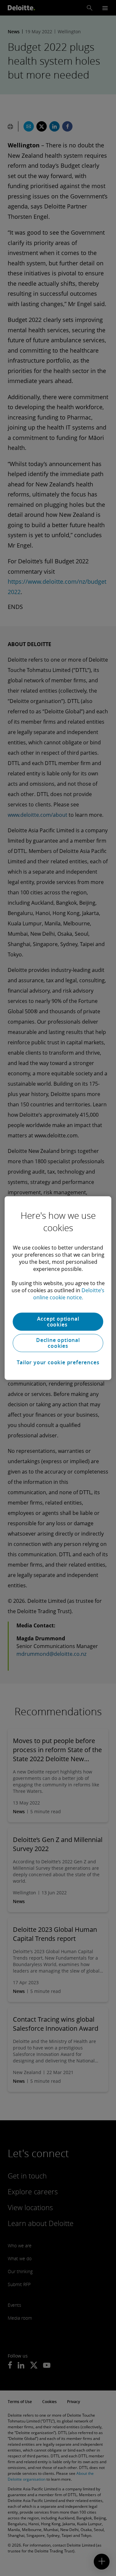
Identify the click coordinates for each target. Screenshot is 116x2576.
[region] (58, 1288)
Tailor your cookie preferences (58, 1362)
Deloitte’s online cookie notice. (69, 1294)
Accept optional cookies (58, 1322)
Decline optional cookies (58, 1343)
